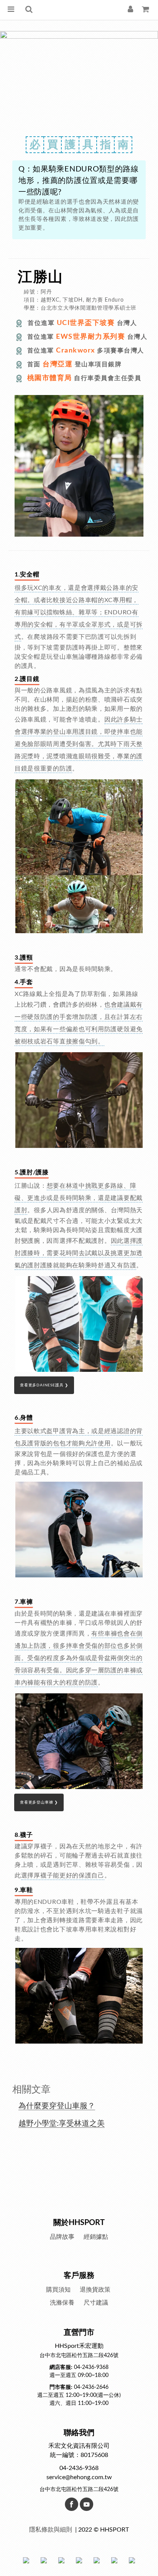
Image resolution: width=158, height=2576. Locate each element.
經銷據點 (96, 2237)
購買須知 (58, 2290)
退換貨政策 (95, 2290)
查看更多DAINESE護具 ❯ (44, 1385)
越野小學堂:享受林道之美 (62, 2124)
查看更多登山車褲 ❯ (39, 1802)
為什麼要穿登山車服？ (57, 2106)
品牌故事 (62, 2237)
